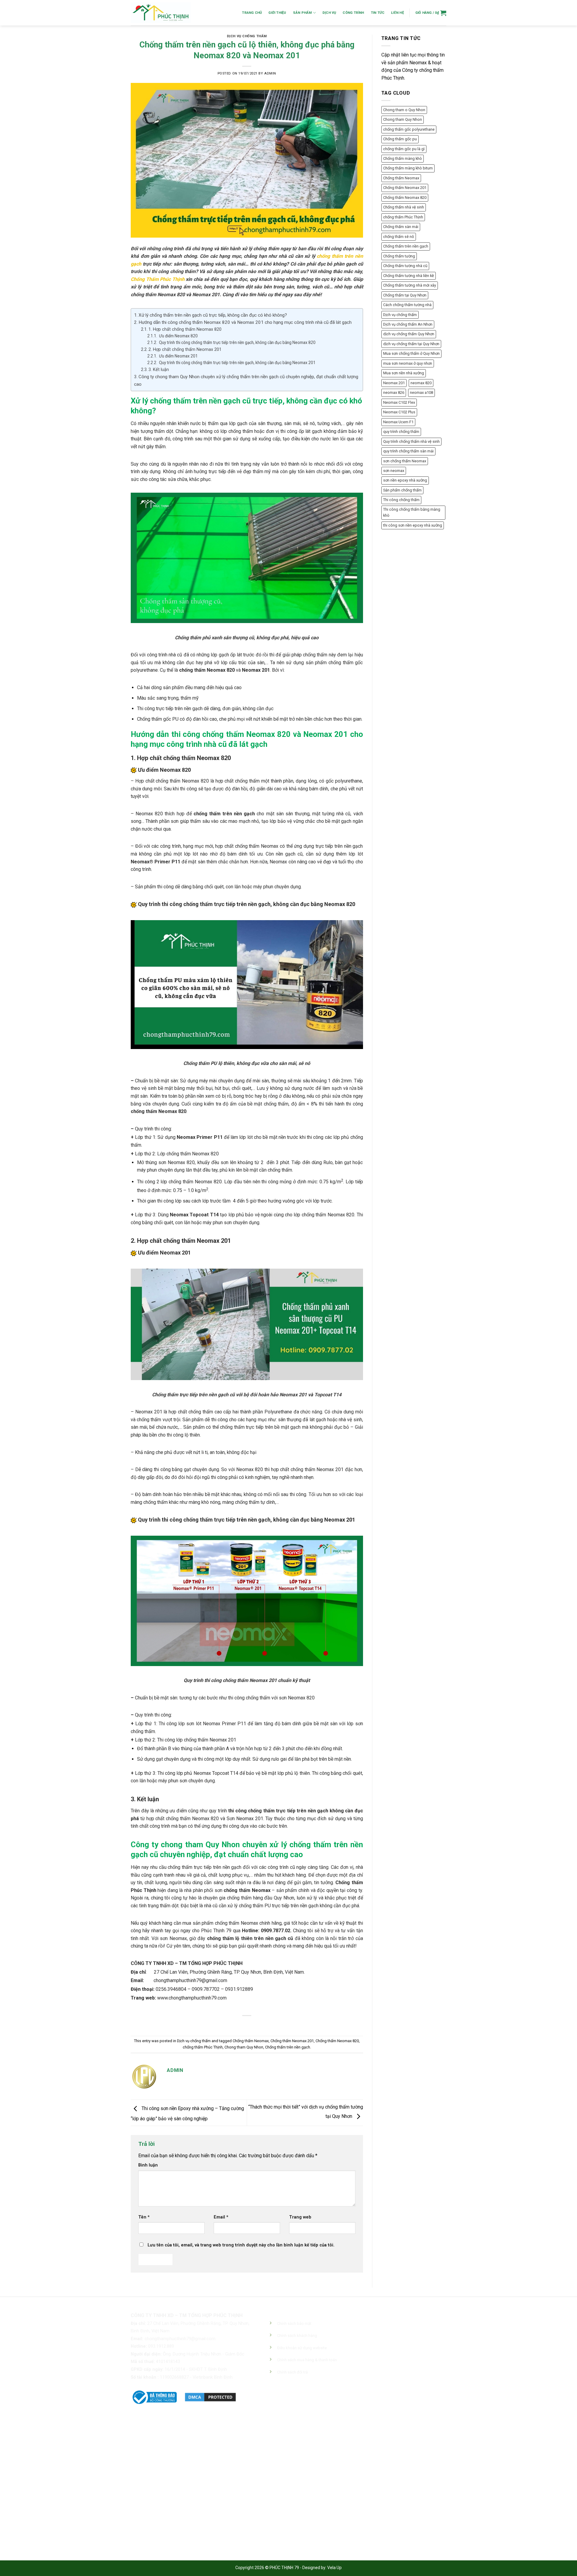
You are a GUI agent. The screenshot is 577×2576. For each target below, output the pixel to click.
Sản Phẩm (302, 13)
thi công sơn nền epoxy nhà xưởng (413, 525)
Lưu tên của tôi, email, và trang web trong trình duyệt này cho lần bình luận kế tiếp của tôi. (241, 2245)
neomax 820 (421, 383)
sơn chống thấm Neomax (405, 461)
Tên (144, 2217)
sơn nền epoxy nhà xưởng (405, 480)
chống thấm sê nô (399, 237)
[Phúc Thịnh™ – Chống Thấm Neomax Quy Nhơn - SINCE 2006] (161, 13)
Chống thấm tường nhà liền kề (409, 276)
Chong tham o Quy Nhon (404, 110)
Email (221, 2217)
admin (270, 73)
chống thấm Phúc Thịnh (203, 2047)
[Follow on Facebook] (275, 2398)
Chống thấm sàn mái (401, 227)
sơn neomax (394, 471)
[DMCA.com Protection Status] (210, 2397)
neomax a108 (421, 392)
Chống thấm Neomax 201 (292, 2041)
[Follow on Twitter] (286, 2398)
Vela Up (334, 2568)
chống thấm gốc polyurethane (409, 129)
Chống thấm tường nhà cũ (405, 266)
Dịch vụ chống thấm (247, 36)
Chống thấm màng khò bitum (408, 168)
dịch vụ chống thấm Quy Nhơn (409, 334)
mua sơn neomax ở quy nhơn (408, 363)
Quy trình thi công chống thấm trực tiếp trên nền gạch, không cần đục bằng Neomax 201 (237, 363)
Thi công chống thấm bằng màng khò (412, 512)
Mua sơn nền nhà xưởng (404, 373)
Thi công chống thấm (401, 500)
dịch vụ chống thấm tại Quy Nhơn (411, 344)
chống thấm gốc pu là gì (404, 149)
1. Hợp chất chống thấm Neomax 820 (185, 329)
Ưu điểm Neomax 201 (178, 356)
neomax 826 (394, 392)
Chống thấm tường (399, 256)
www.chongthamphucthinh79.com (192, 1998)
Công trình (353, 13)
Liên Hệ (397, 13)
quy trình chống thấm (401, 432)
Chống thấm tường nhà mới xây (410, 285)
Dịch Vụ (329, 13)
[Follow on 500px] (330, 2398)
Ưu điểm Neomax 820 (178, 336)
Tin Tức (378, 13)
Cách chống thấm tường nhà (407, 305)
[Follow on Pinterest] (297, 2398)
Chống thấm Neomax (251, 2041)
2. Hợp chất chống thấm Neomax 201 (185, 350)
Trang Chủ (252, 13)
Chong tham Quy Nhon (244, 2047)
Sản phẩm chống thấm (402, 490)
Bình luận (148, 2165)
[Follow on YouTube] (318, 2398)
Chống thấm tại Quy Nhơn (405, 295)
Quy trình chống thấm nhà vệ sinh (411, 441)
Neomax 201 (394, 383)
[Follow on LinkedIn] (308, 2398)
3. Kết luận (159, 370)
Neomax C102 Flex (399, 402)
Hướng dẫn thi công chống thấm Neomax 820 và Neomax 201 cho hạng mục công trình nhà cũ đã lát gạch (245, 322)
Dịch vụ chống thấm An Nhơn (408, 324)
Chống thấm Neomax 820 (337, 2041)
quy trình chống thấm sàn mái (408, 451)
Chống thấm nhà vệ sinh (404, 207)
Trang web (300, 2217)
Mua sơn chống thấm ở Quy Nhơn (411, 353)
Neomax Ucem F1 (398, 422)
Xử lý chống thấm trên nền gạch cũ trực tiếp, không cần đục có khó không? (213, 315)
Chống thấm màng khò (403, 158)
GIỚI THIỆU (277, 13)
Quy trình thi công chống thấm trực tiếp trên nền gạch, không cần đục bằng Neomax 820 (237, 342)
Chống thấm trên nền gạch (288, 2047)
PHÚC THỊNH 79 (284, 2568)
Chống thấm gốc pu (400, 139)
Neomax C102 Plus (399, 412)
